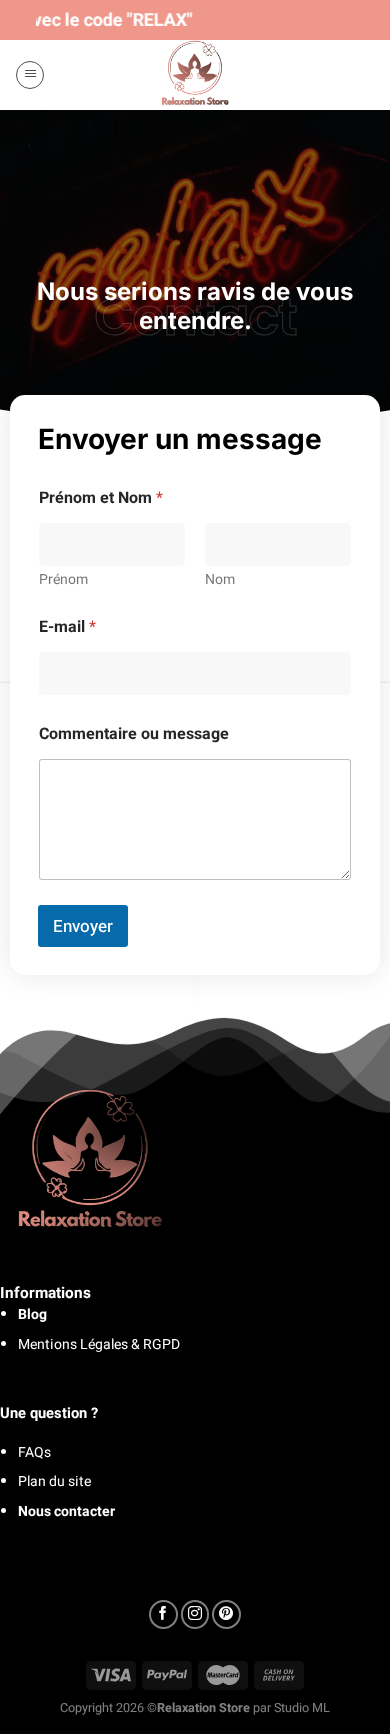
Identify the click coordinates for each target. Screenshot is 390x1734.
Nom (220, 579)
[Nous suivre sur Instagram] (195, 1614)
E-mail (67, 627)
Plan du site (54, 1481)
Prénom (63, 579)
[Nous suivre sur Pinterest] (226, 1614)
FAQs (34, 1452)
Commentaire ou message (134, 734)
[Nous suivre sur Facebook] (163, 1614)
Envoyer (83, 926)
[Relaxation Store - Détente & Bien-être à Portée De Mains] (195, 75)
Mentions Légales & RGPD (99, 1344)
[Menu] (30, 75)
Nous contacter (66, 1511)
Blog (32, 1314)
